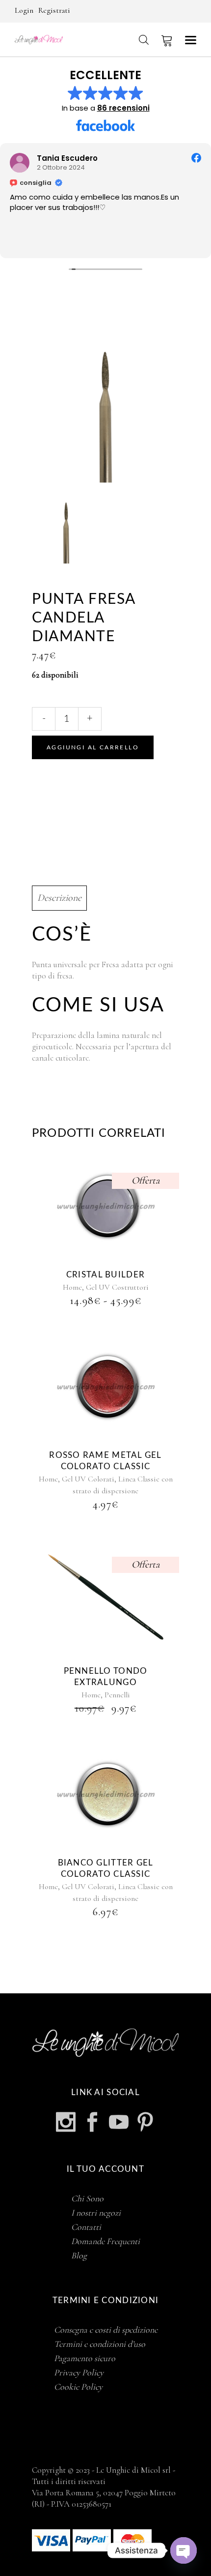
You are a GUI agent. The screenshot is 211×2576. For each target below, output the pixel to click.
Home (72, 1287)
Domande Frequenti (105, 2241)
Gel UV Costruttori (117, 1287)
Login (24, 10)
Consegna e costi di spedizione (106, 2330)
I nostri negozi (96, 2213)
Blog (79, 2255)
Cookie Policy (78, 2387)
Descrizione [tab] (59, 898)
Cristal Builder (105, 1275)
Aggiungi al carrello (93, 747)
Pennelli (117, 1695)
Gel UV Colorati (88, 1479)
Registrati (54, 10)
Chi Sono (87, 2198)
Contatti (86, 2227)
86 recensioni (123, 108)
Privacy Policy (79, 2372)
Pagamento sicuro (85, 2358)
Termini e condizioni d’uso (100, 2344)
